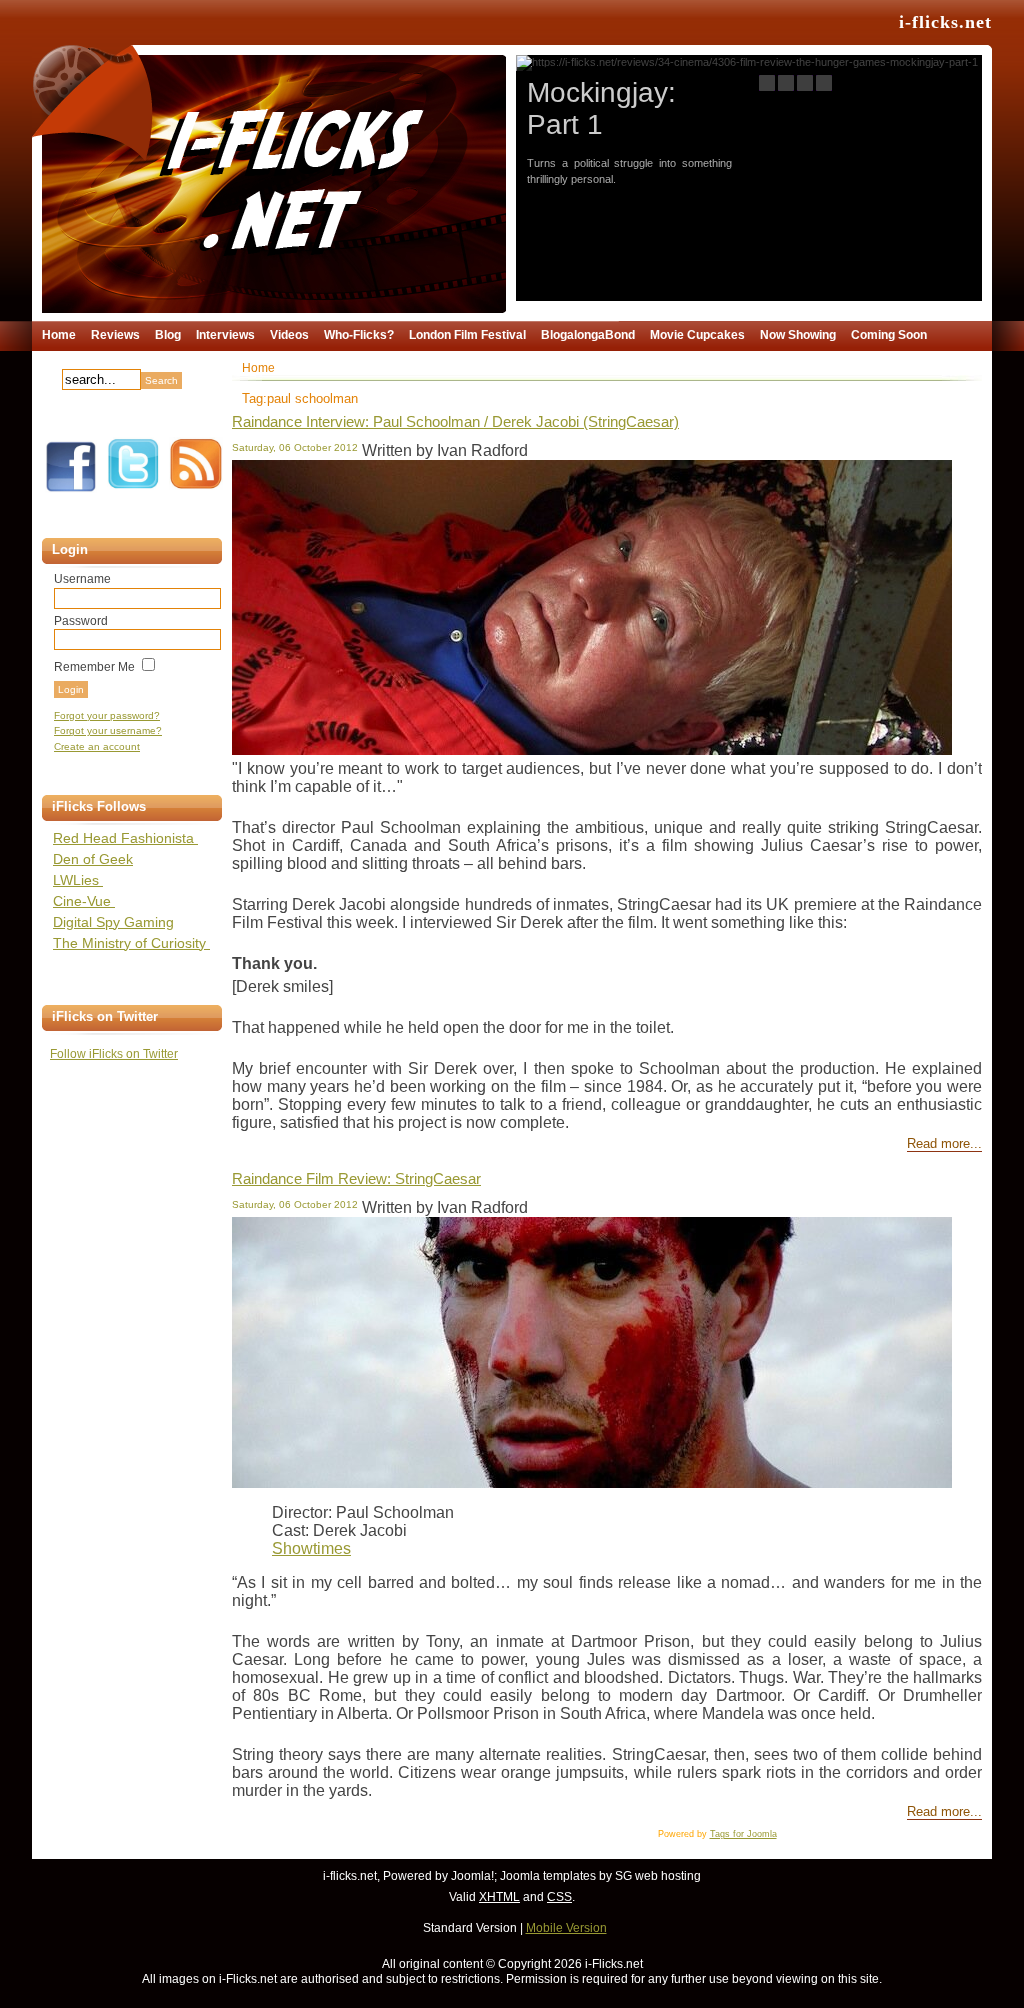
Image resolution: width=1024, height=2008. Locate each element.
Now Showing (798, 335)
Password (81, 621)
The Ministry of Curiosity (131, 943)
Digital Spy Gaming (113, 922)
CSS (559, 1897)
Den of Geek (93, 859)
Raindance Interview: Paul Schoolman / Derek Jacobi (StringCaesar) (455, 421)
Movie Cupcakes (697, 335)
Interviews (225, 335)
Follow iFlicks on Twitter (114, 1054)
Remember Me (94, 667)
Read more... (944, 1144)
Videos (289, 335)
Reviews (115, 335)
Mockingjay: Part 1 (601, 108)
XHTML (499, 1897)
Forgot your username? (108, 730)
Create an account (97, 746)
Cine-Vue (84, 901)
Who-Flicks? (359, 335)
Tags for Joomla (743, 1834)
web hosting (668, 1876)
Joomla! (472, 1876)
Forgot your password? (107, 715)
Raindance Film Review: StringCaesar (356, 1178)
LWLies (78, 880)
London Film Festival (467, 335)
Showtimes (311, 1548)
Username (82, 579)
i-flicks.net (945, 22)
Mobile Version (566, 1928)
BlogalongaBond (588, 335)
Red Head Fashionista (125, 838)
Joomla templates (548, 1876)
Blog (168, 335)
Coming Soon (889, 335)
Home (59, 335)
